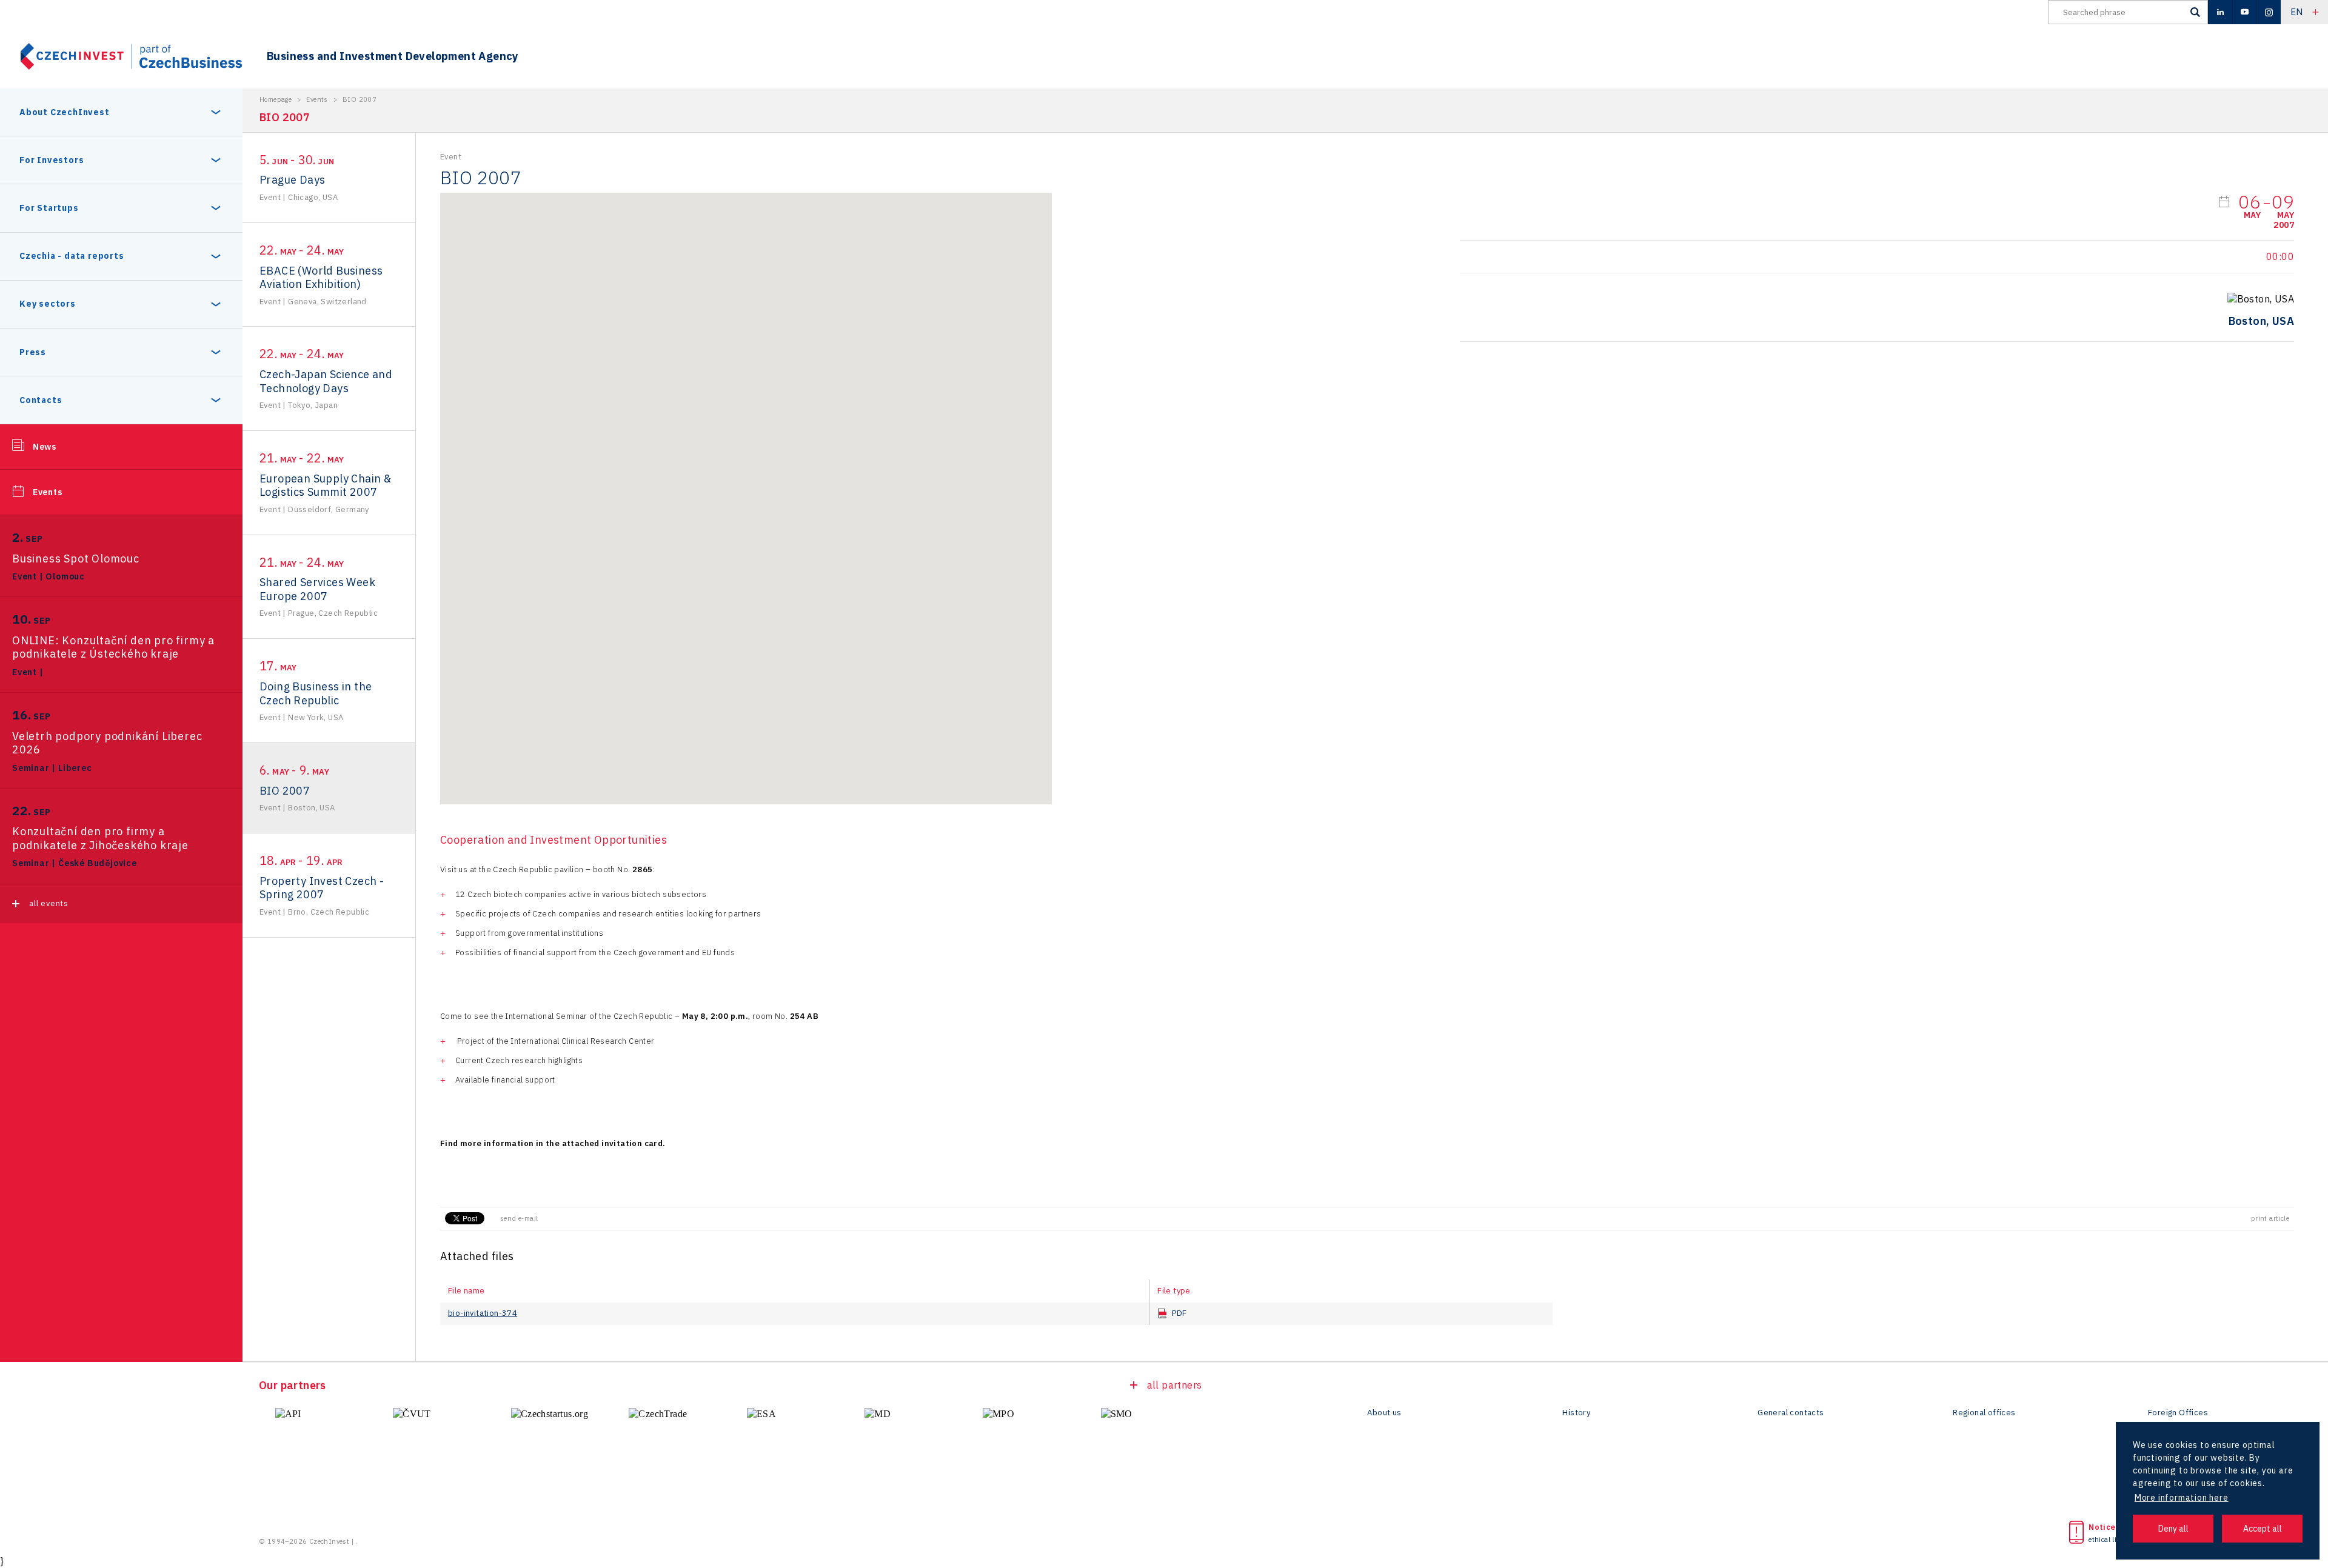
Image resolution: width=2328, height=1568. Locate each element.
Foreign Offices (2178, 1413)
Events (48, 492)
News (45, 447)
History (1576, 1413)
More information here (2182, 1498)
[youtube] (2244, 12)
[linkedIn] (2220, 12)
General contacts (1791, 1413)
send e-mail (519, 1218)
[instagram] (2269, 12)
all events (49, 903)
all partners (1175, 1385)
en (2297, 12)
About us (1384, 1413)
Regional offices (1984, 1413)
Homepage (276, 99)
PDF (1179, 1313)
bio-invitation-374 (483, 1313)
